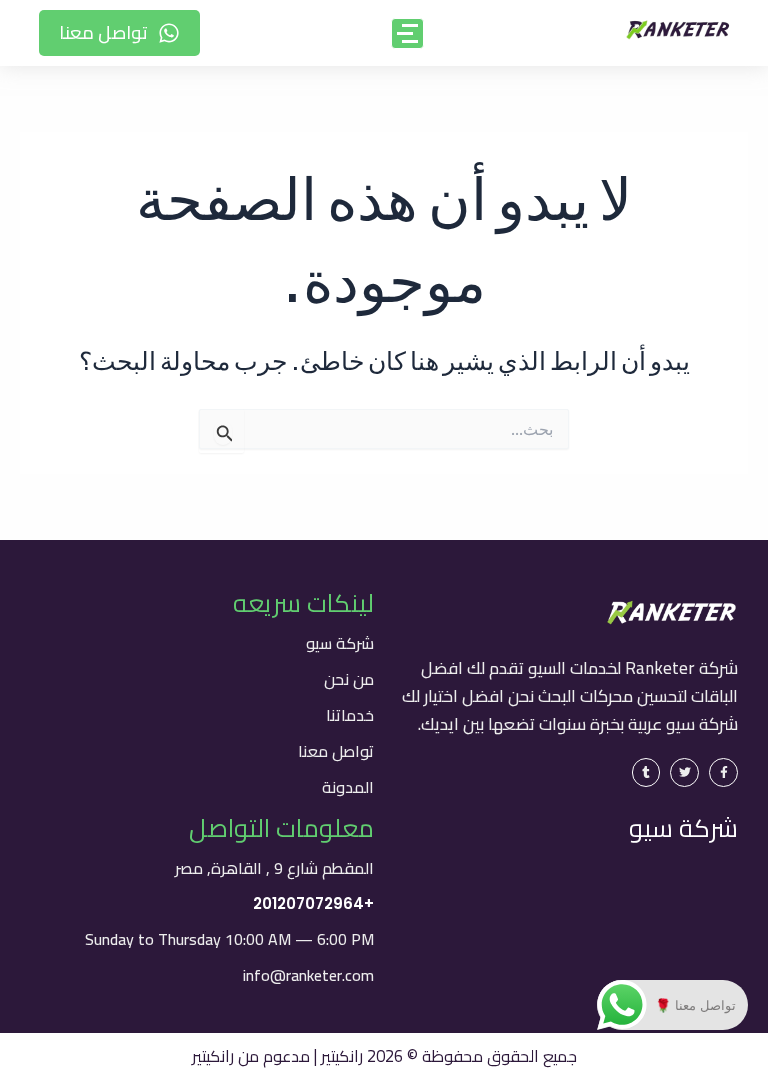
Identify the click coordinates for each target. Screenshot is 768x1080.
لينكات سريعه (303, 602)
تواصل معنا (336, 751)
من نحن (349, 679)
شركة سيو (340, 643)
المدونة (348, 787)
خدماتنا (350, 715)
